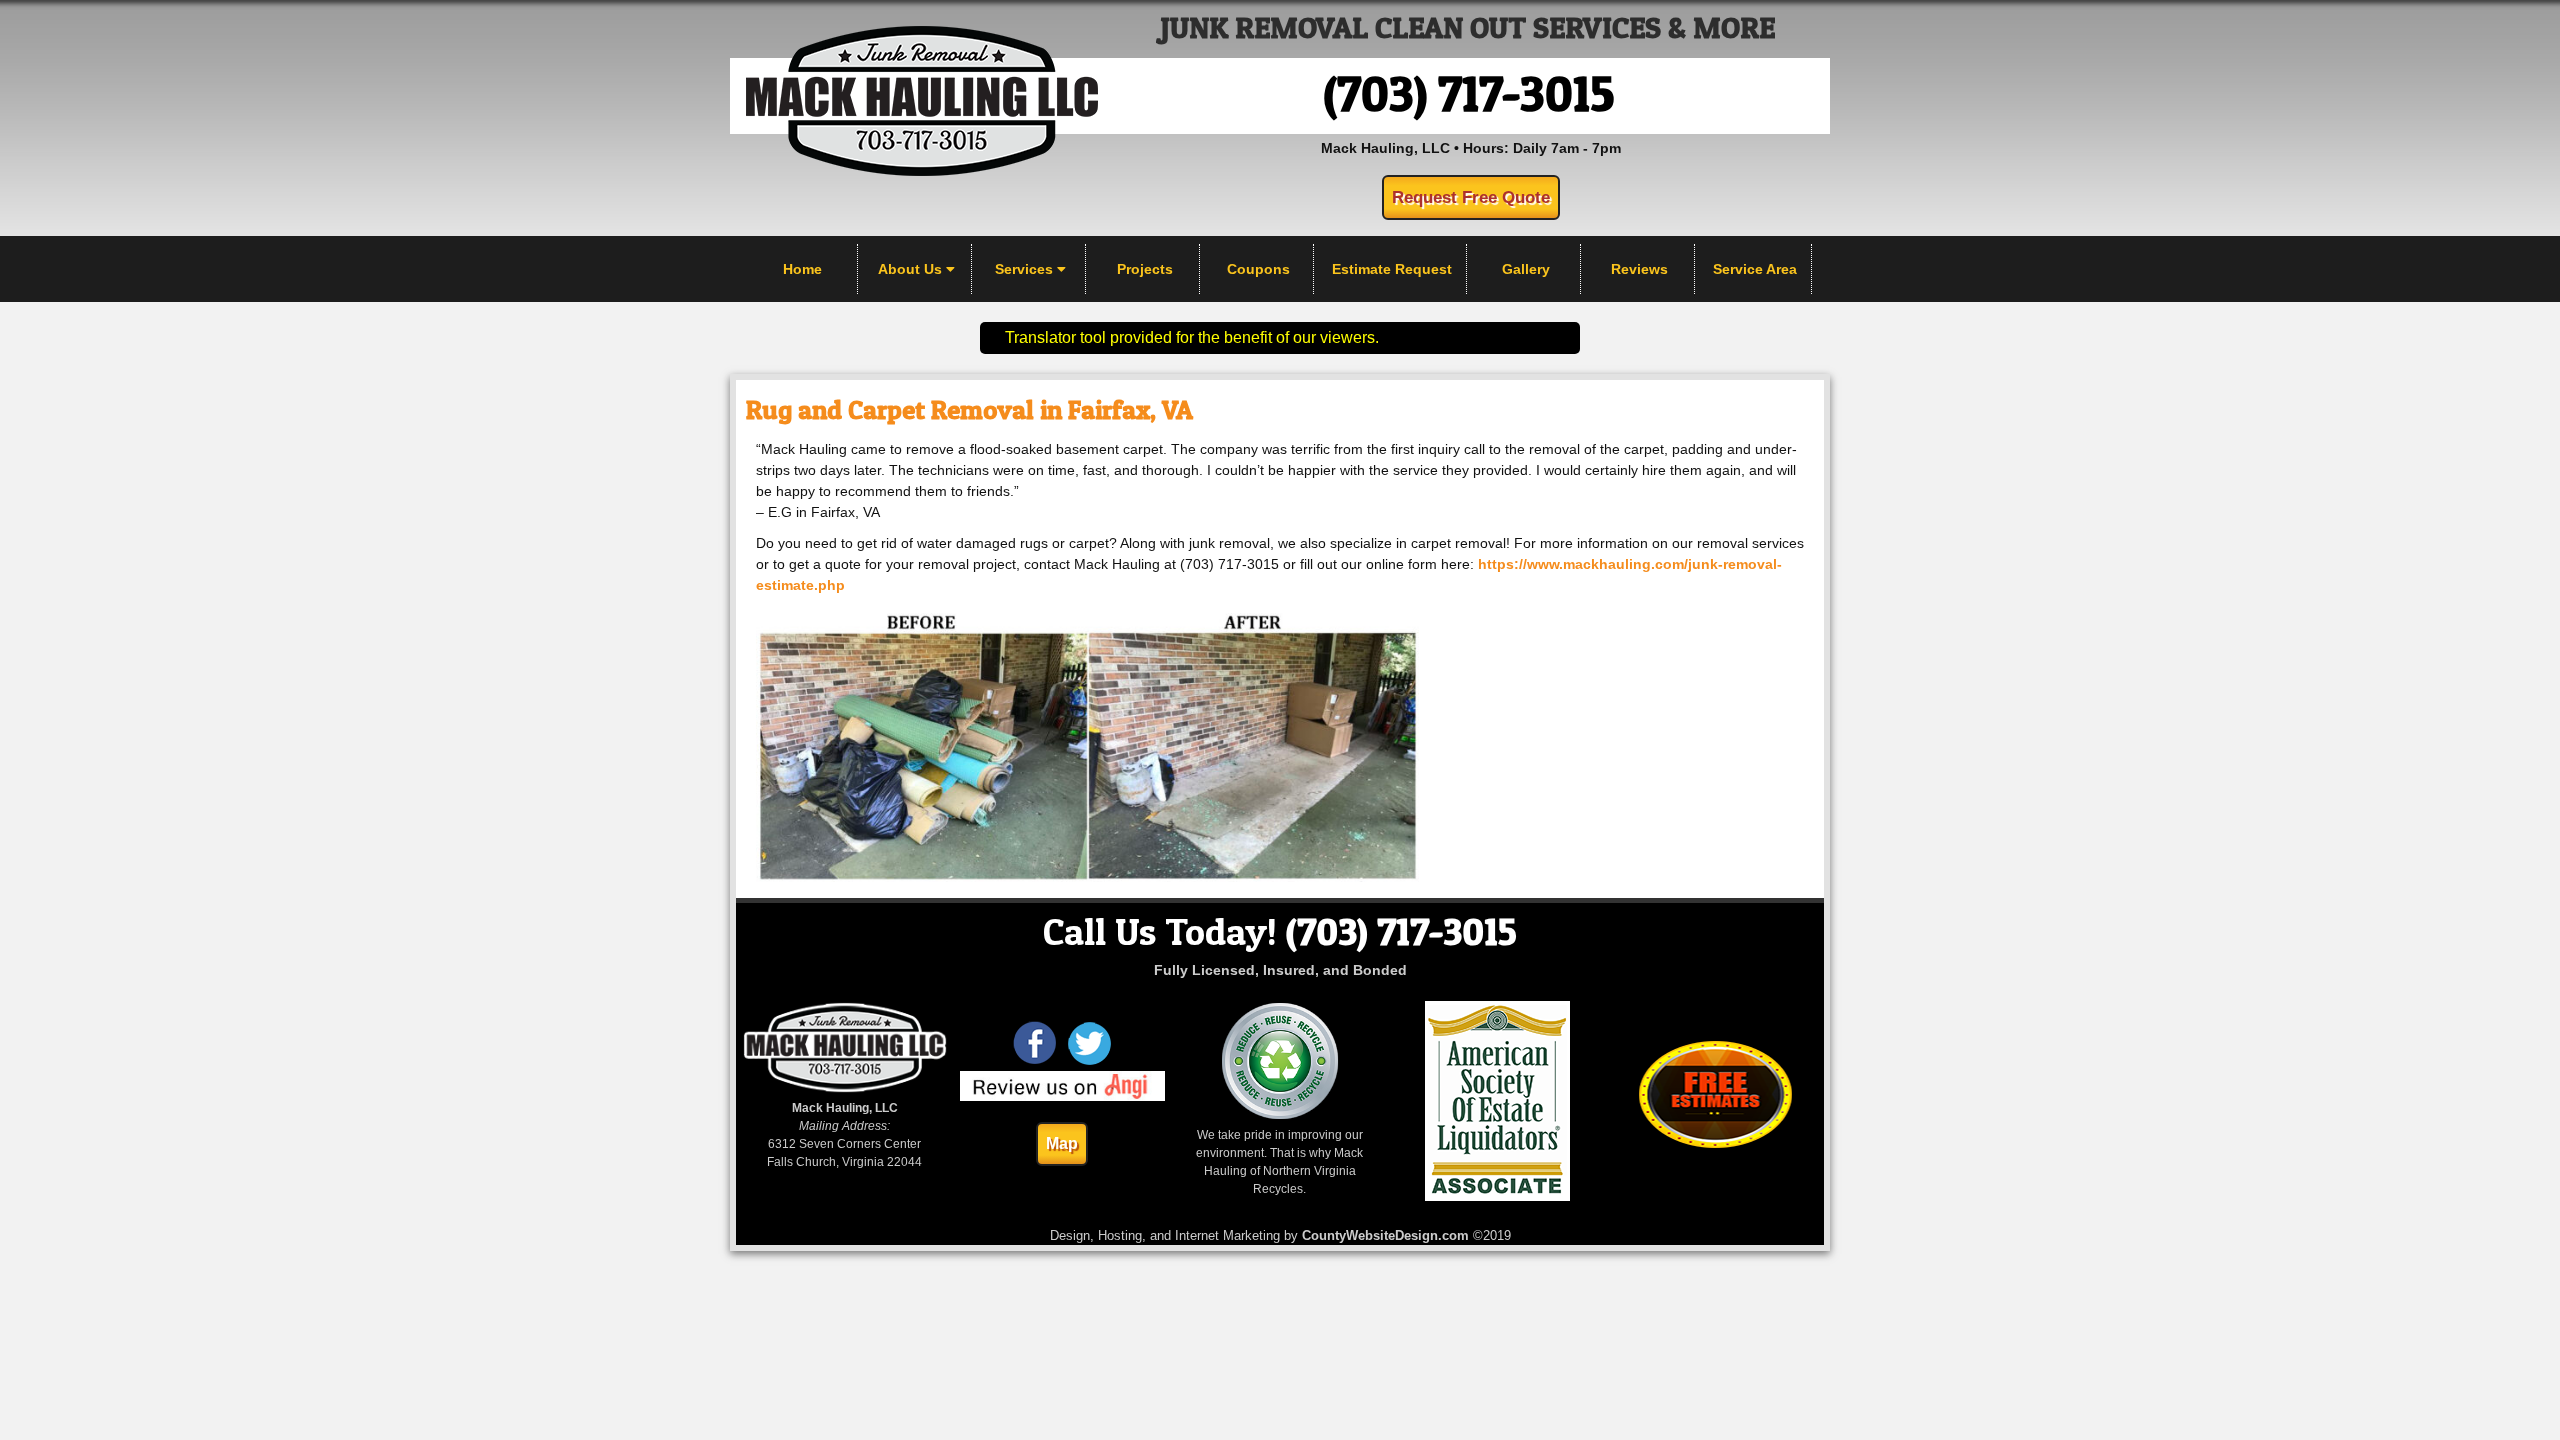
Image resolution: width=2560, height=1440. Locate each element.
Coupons (1258, 269)
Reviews (1639, 269)
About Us (912, 269)
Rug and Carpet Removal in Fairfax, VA (969, 409)
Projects (1145, 269)
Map (1062, 1143)
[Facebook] (1035, 1062)
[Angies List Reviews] (1063, 1097)
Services (1026, 269)
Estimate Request (1392, 269)
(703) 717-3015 (1469, 93)
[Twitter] (1089, 1062)
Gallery (1526, 269)
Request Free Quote (1471, 197)
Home (802, 269)
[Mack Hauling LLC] (922, 171)
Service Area (1755, 269)
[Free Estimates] (1715, 1144)
